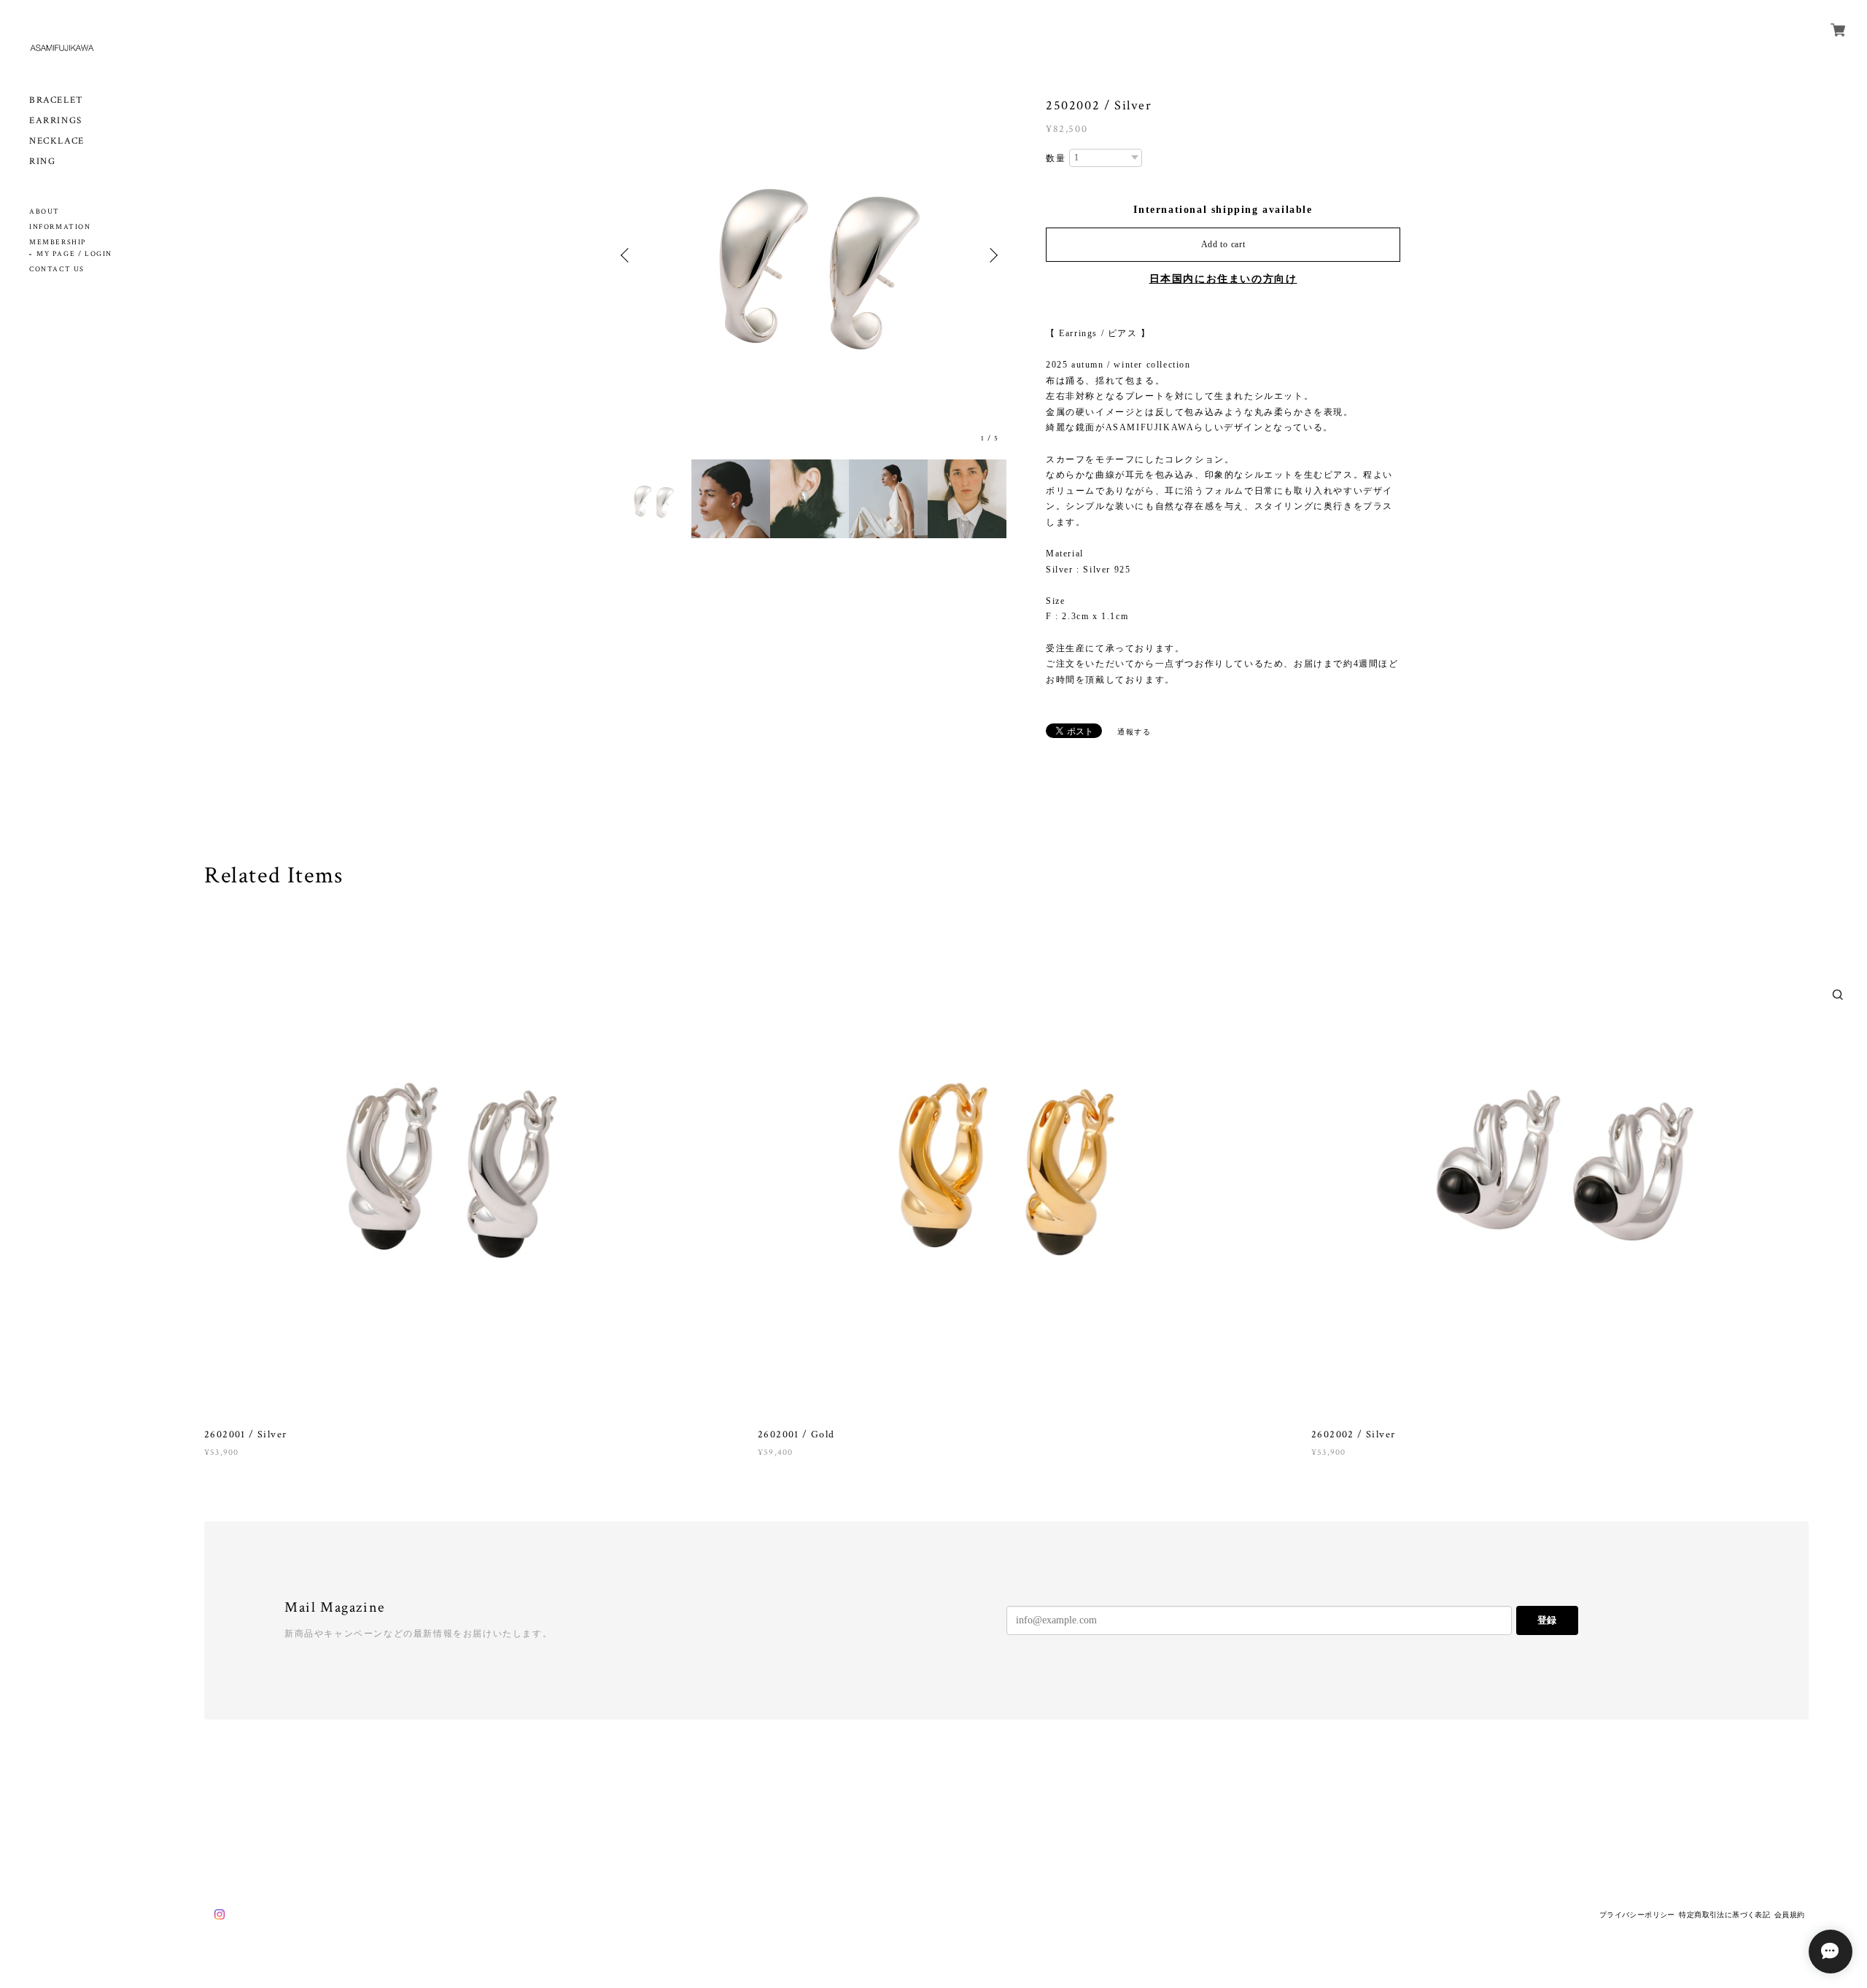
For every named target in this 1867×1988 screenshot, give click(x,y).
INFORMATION (60, 227)
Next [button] (992, 255)
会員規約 (1790, 1915)
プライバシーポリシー (1637, 1915)
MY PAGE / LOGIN (74, 254)
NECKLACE (57, 141)
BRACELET (57, 100)
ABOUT (44, 212)
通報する (1134, 732)
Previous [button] (627, 255)
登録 (1547, 1620)
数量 (1056, 158)
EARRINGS (56, 121)
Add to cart (1223, 244)
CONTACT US (57, 269)
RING (42, 162)
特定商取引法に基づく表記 (1724, 1915)
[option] (810, 255)
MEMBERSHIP (58, 242)
